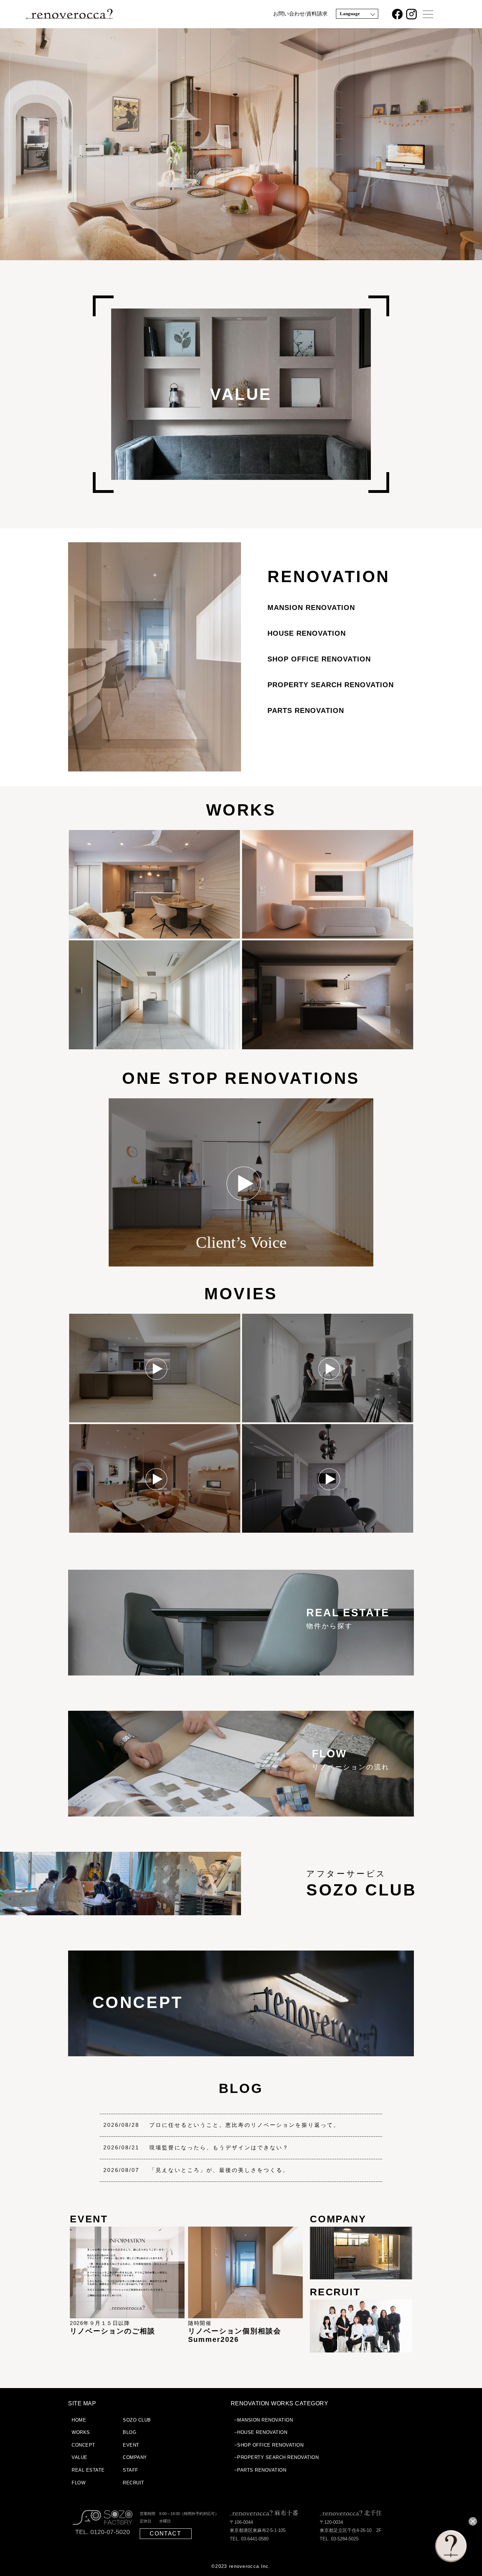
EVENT (131, 2445)
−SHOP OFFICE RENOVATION (269, 2445)
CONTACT (165, 2534)
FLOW (79, 2483)
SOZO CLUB (137, 2420)
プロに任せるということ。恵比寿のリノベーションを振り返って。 (245, 2125)
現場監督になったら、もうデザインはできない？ (219, 2147)
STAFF (131, 2470)
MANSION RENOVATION (311, 608)
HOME (79, 2420)
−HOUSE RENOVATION (261, 2432)
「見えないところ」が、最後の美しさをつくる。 (219, 2170)
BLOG (241, 2088)
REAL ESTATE (88, 2470)
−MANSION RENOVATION (264, 2420)
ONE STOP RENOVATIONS (241, 1078)
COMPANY (135, 2457)
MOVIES (241, 1294)
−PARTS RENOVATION (260, 2470)
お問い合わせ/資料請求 (300, 14)
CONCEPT (83, 2445)
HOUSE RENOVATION (307, 633)
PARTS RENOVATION (306, 710)
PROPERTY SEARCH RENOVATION (331, 685)
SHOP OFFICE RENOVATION (319, 659)
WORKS (241, 810)
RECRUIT (134, 2483)
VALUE (80, 2457)
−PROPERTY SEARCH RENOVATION (277, 2457)
